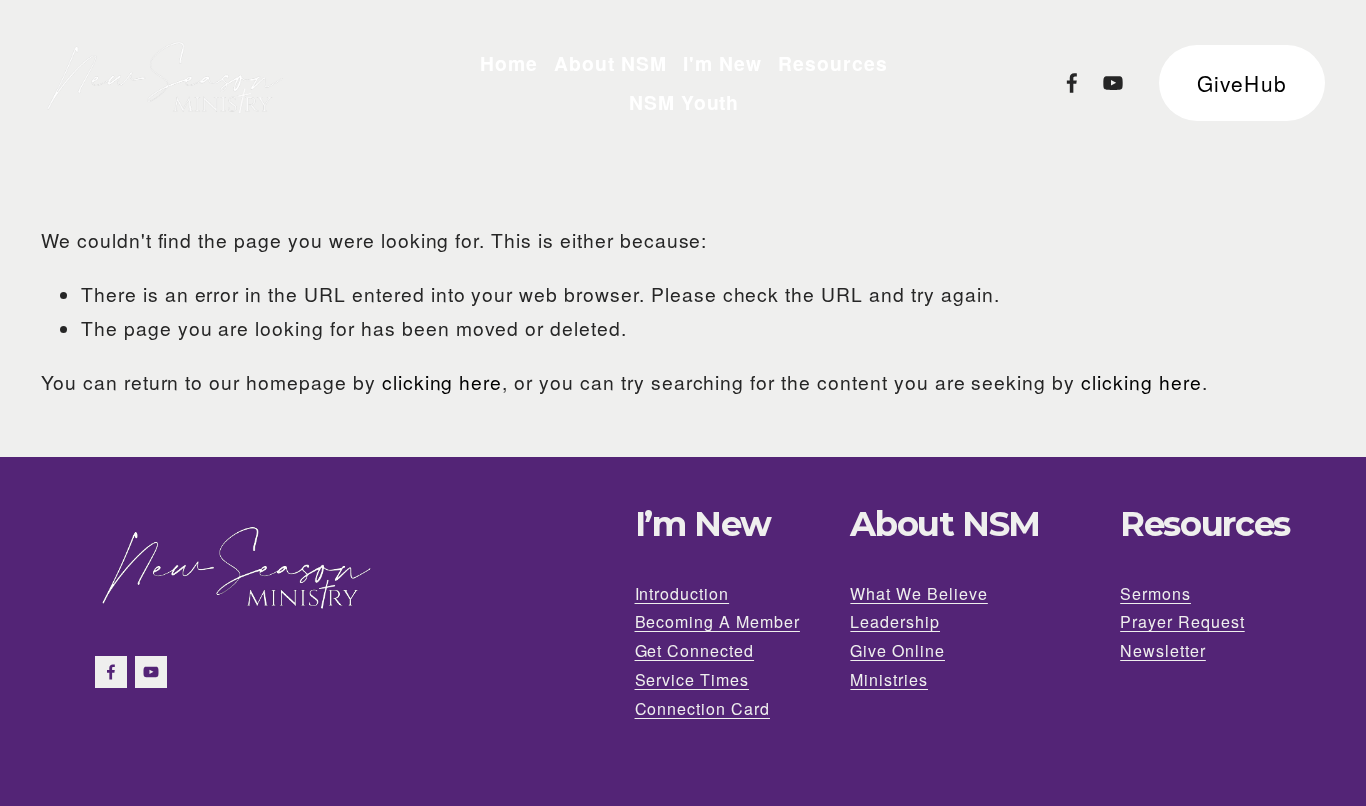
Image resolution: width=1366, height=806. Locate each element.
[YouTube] (1113, 83)
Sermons (1155, 593)
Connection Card (702, 708)
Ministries (889, 679)
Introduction (682, 593)
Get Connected (695, 650)
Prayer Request (1182, 621)
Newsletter (1163, 650)
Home (509, 63)
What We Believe (918, 593)
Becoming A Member (717, 621)
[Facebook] (1072, 83)
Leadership (895, 621)
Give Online (897, 650)
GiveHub (1241, 83)
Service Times (692, 679)
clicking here (442, 381)
